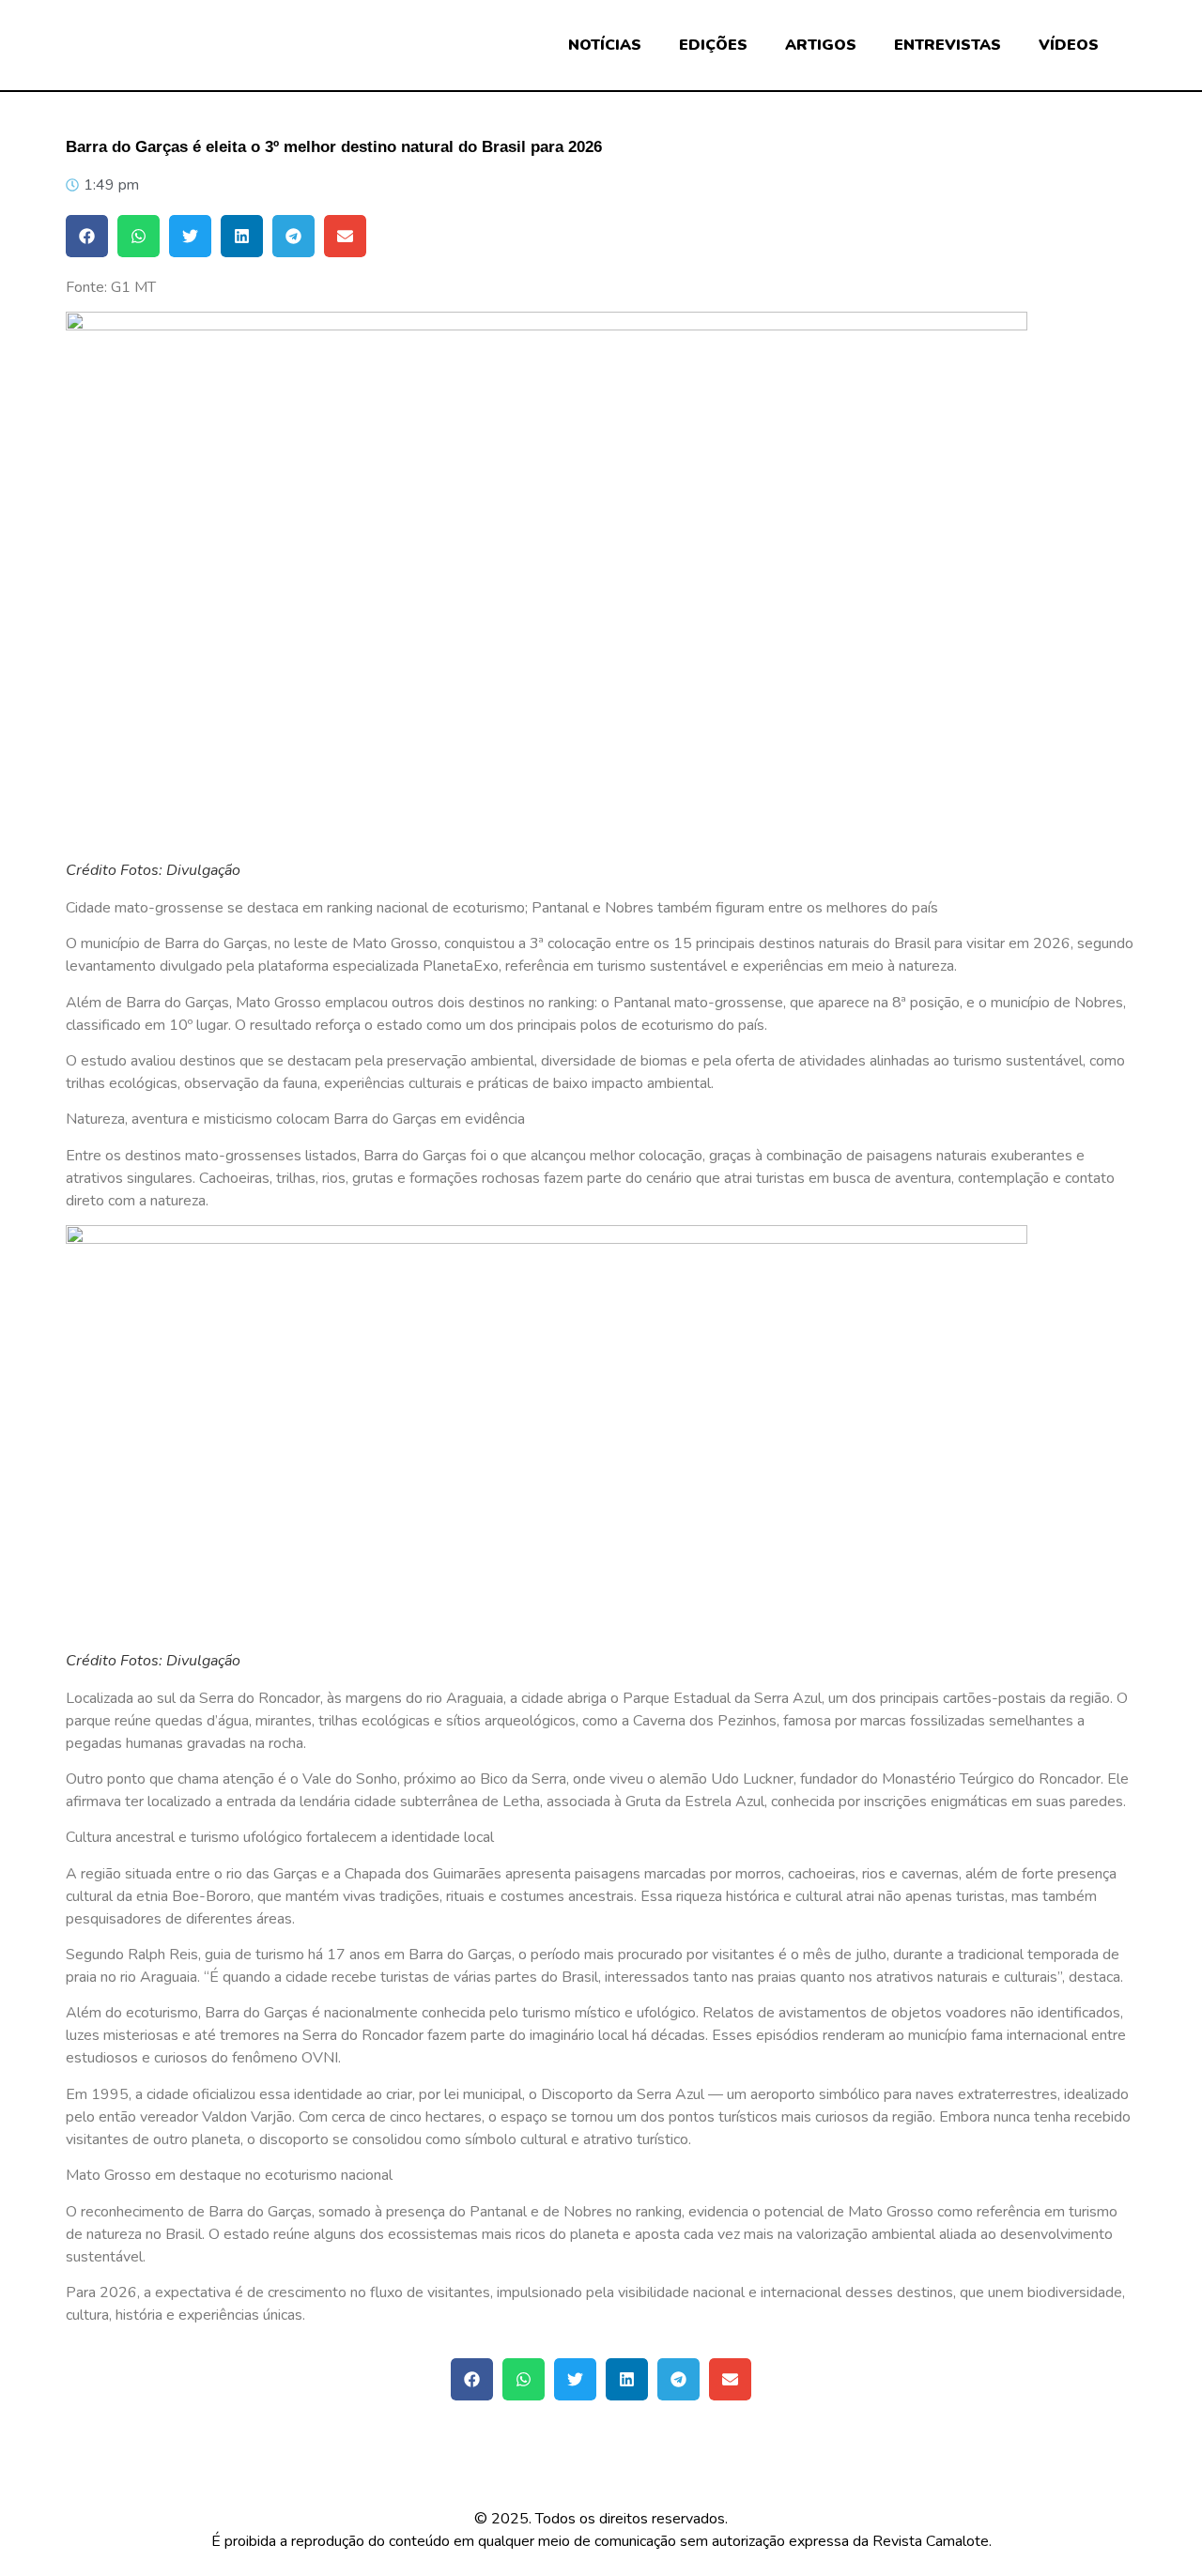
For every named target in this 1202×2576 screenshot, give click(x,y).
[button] (87, 236)
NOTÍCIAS (605, 45)
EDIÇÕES (713, 45)
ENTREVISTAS (948, 45)
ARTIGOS (821, 45)
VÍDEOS (1069, 45)
